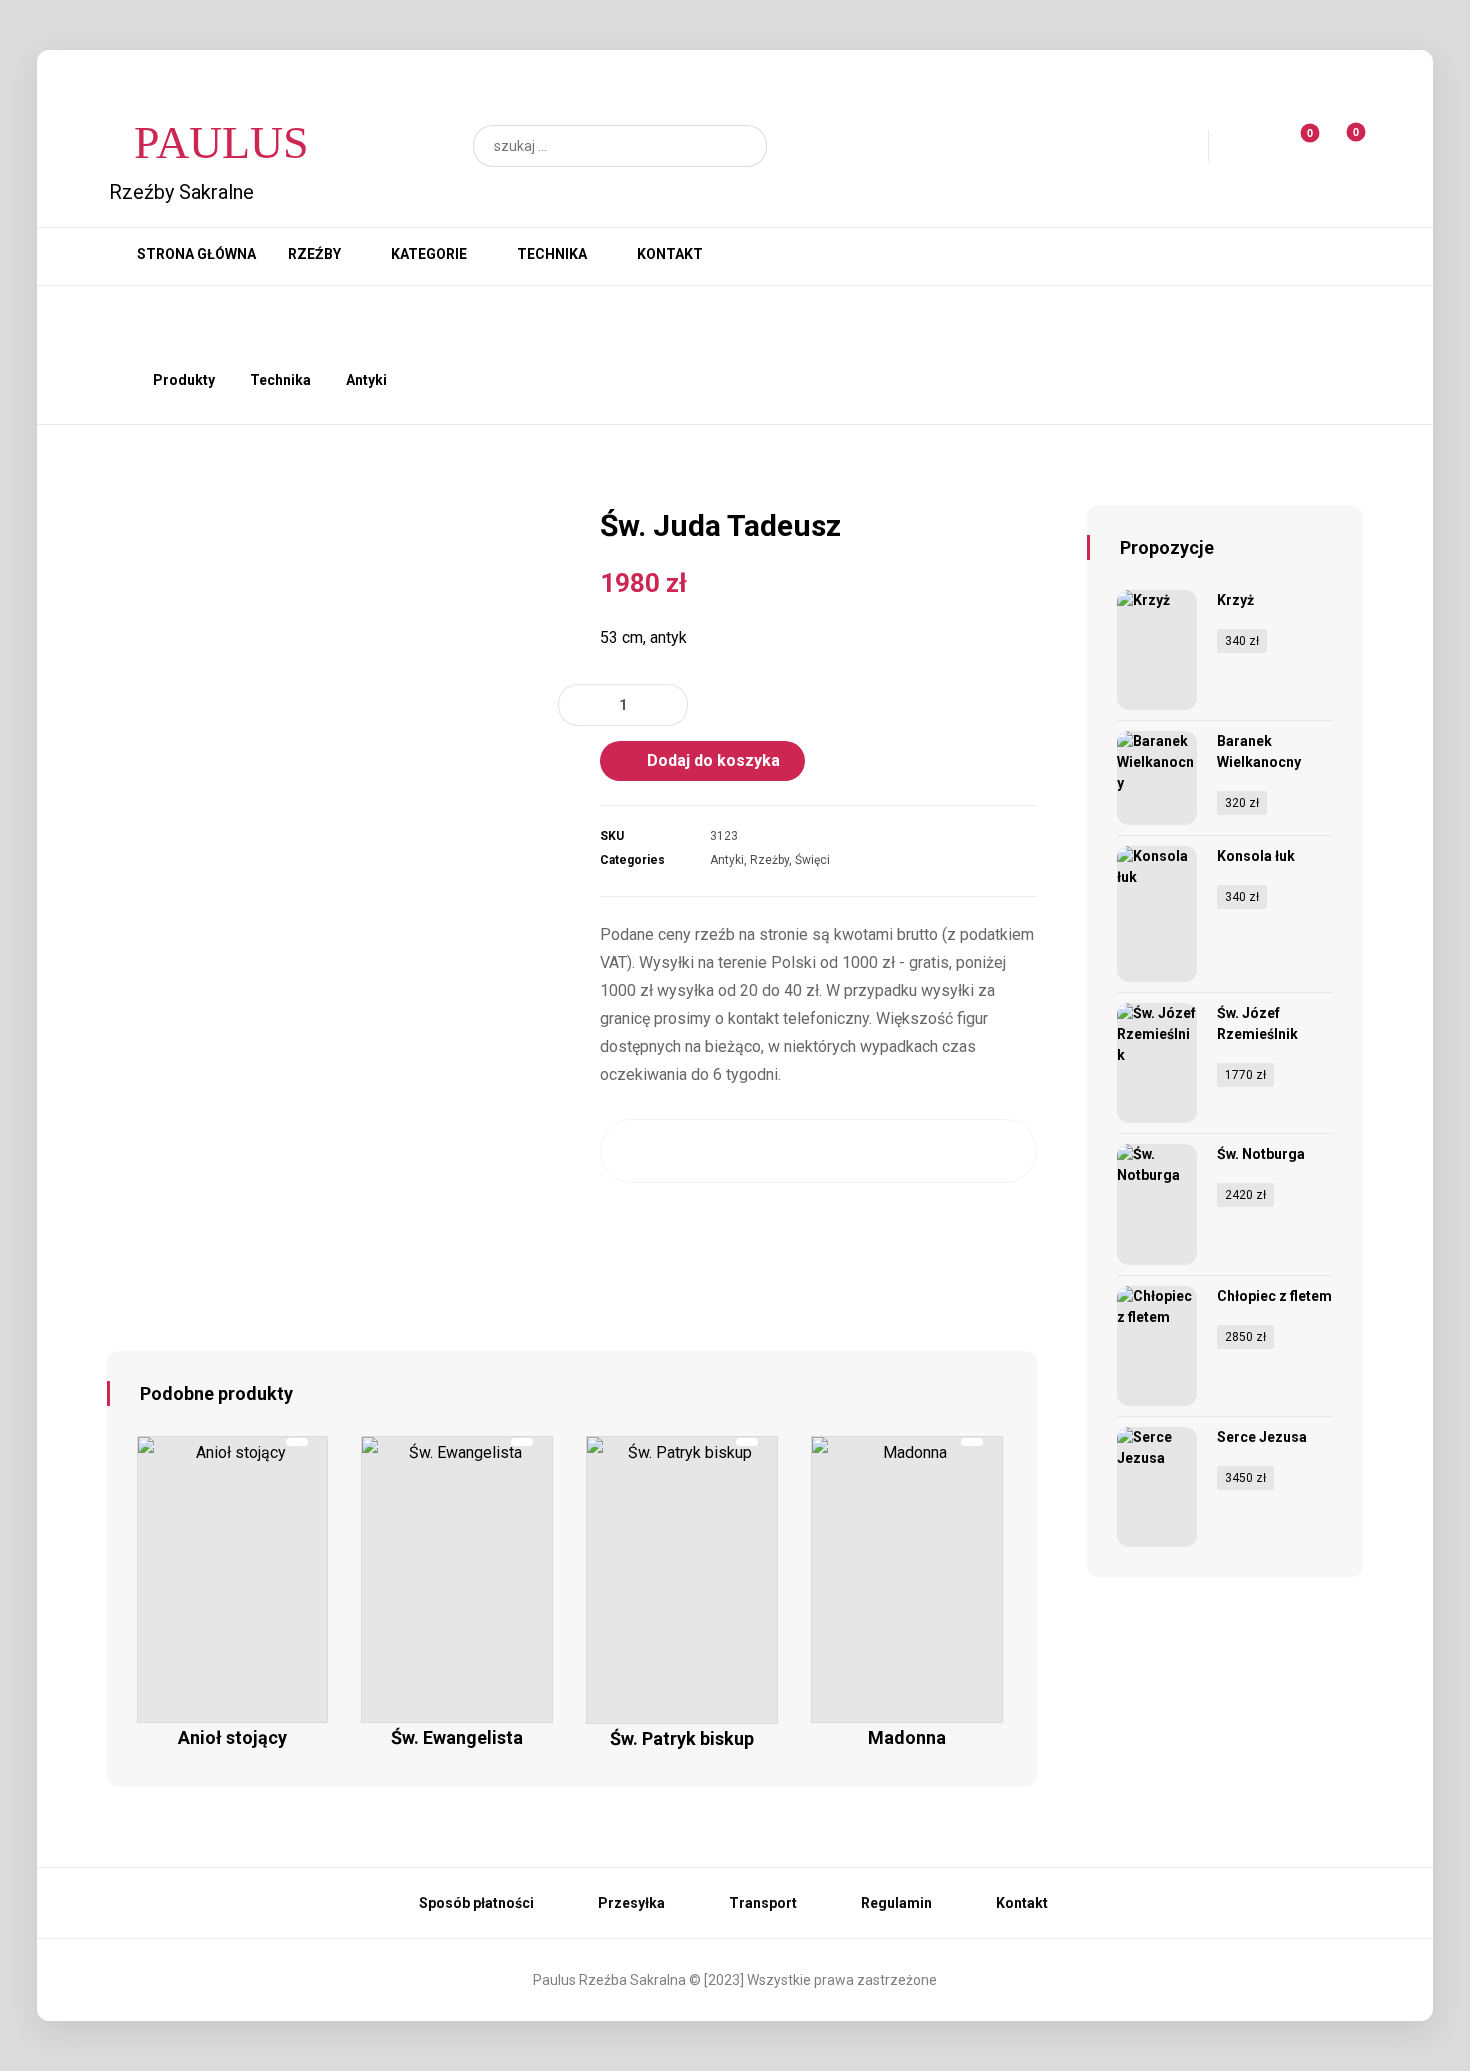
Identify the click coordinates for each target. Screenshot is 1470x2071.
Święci (812, 860)
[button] (742, 146)
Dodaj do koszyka (713, 760)
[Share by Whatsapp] (936, 1151)
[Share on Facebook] (640, 1151)
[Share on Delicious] (877, 1151)
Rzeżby (769, 860)
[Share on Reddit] (817, 1151)
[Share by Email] (995, 1151)
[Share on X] (699, 1151)
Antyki (727, 860)
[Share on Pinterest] (758, 1151)
